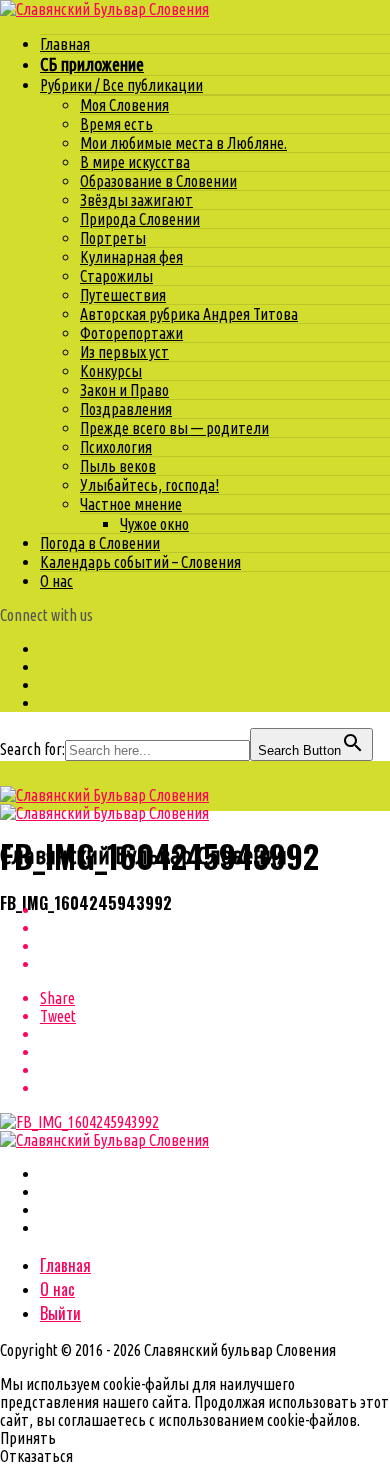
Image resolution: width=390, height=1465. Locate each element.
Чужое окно (154, 524)
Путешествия (123, 295)
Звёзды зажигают (136, 200)
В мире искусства (135, 162)
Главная (65, 44)
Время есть (116, 124)
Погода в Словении (100, 543)
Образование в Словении (158, 181)
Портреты (113, 238)
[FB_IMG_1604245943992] (79, 1122)
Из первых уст (124, 352)
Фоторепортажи (131, 333)
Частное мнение (131, 504)
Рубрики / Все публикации (121, 85)
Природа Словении (140, 219)
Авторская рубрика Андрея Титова (189, 314)
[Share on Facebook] (215, 910)
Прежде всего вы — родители (174, 428)
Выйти (60, 1313)
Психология (116, 447)
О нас (56, 581)
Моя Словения (124, 105)
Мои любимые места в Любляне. (183, 143)
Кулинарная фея (131, 257)
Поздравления (126, 409)
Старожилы (116, 276)
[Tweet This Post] (215, 928)
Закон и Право (124, 390)
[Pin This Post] (215, 946)
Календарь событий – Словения (140, 562)
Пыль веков (118, 466)
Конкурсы (111, 371)
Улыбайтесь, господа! (149, 485)
